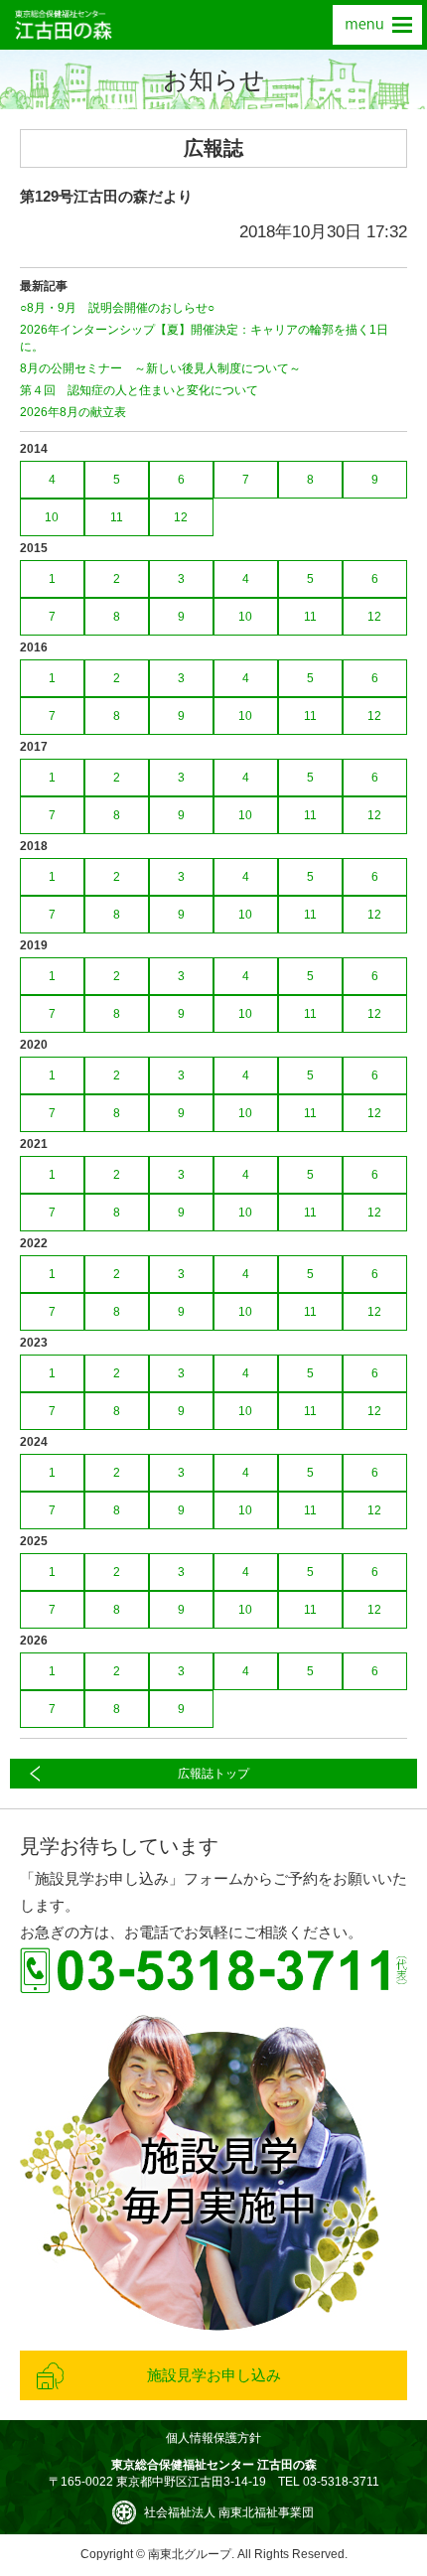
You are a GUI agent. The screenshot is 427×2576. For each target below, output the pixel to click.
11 (117, 517)
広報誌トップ (213, 1774)
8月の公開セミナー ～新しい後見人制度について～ (160, 368)
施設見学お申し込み (214, 2375)
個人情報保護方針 (213, 2438)
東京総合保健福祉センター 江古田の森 (64, 25)
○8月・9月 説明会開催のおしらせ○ (117, 308)
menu (377, 25)
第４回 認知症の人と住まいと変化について (139, 390)
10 (52, 517)
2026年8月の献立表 (73, 412)
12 (181, 517)
